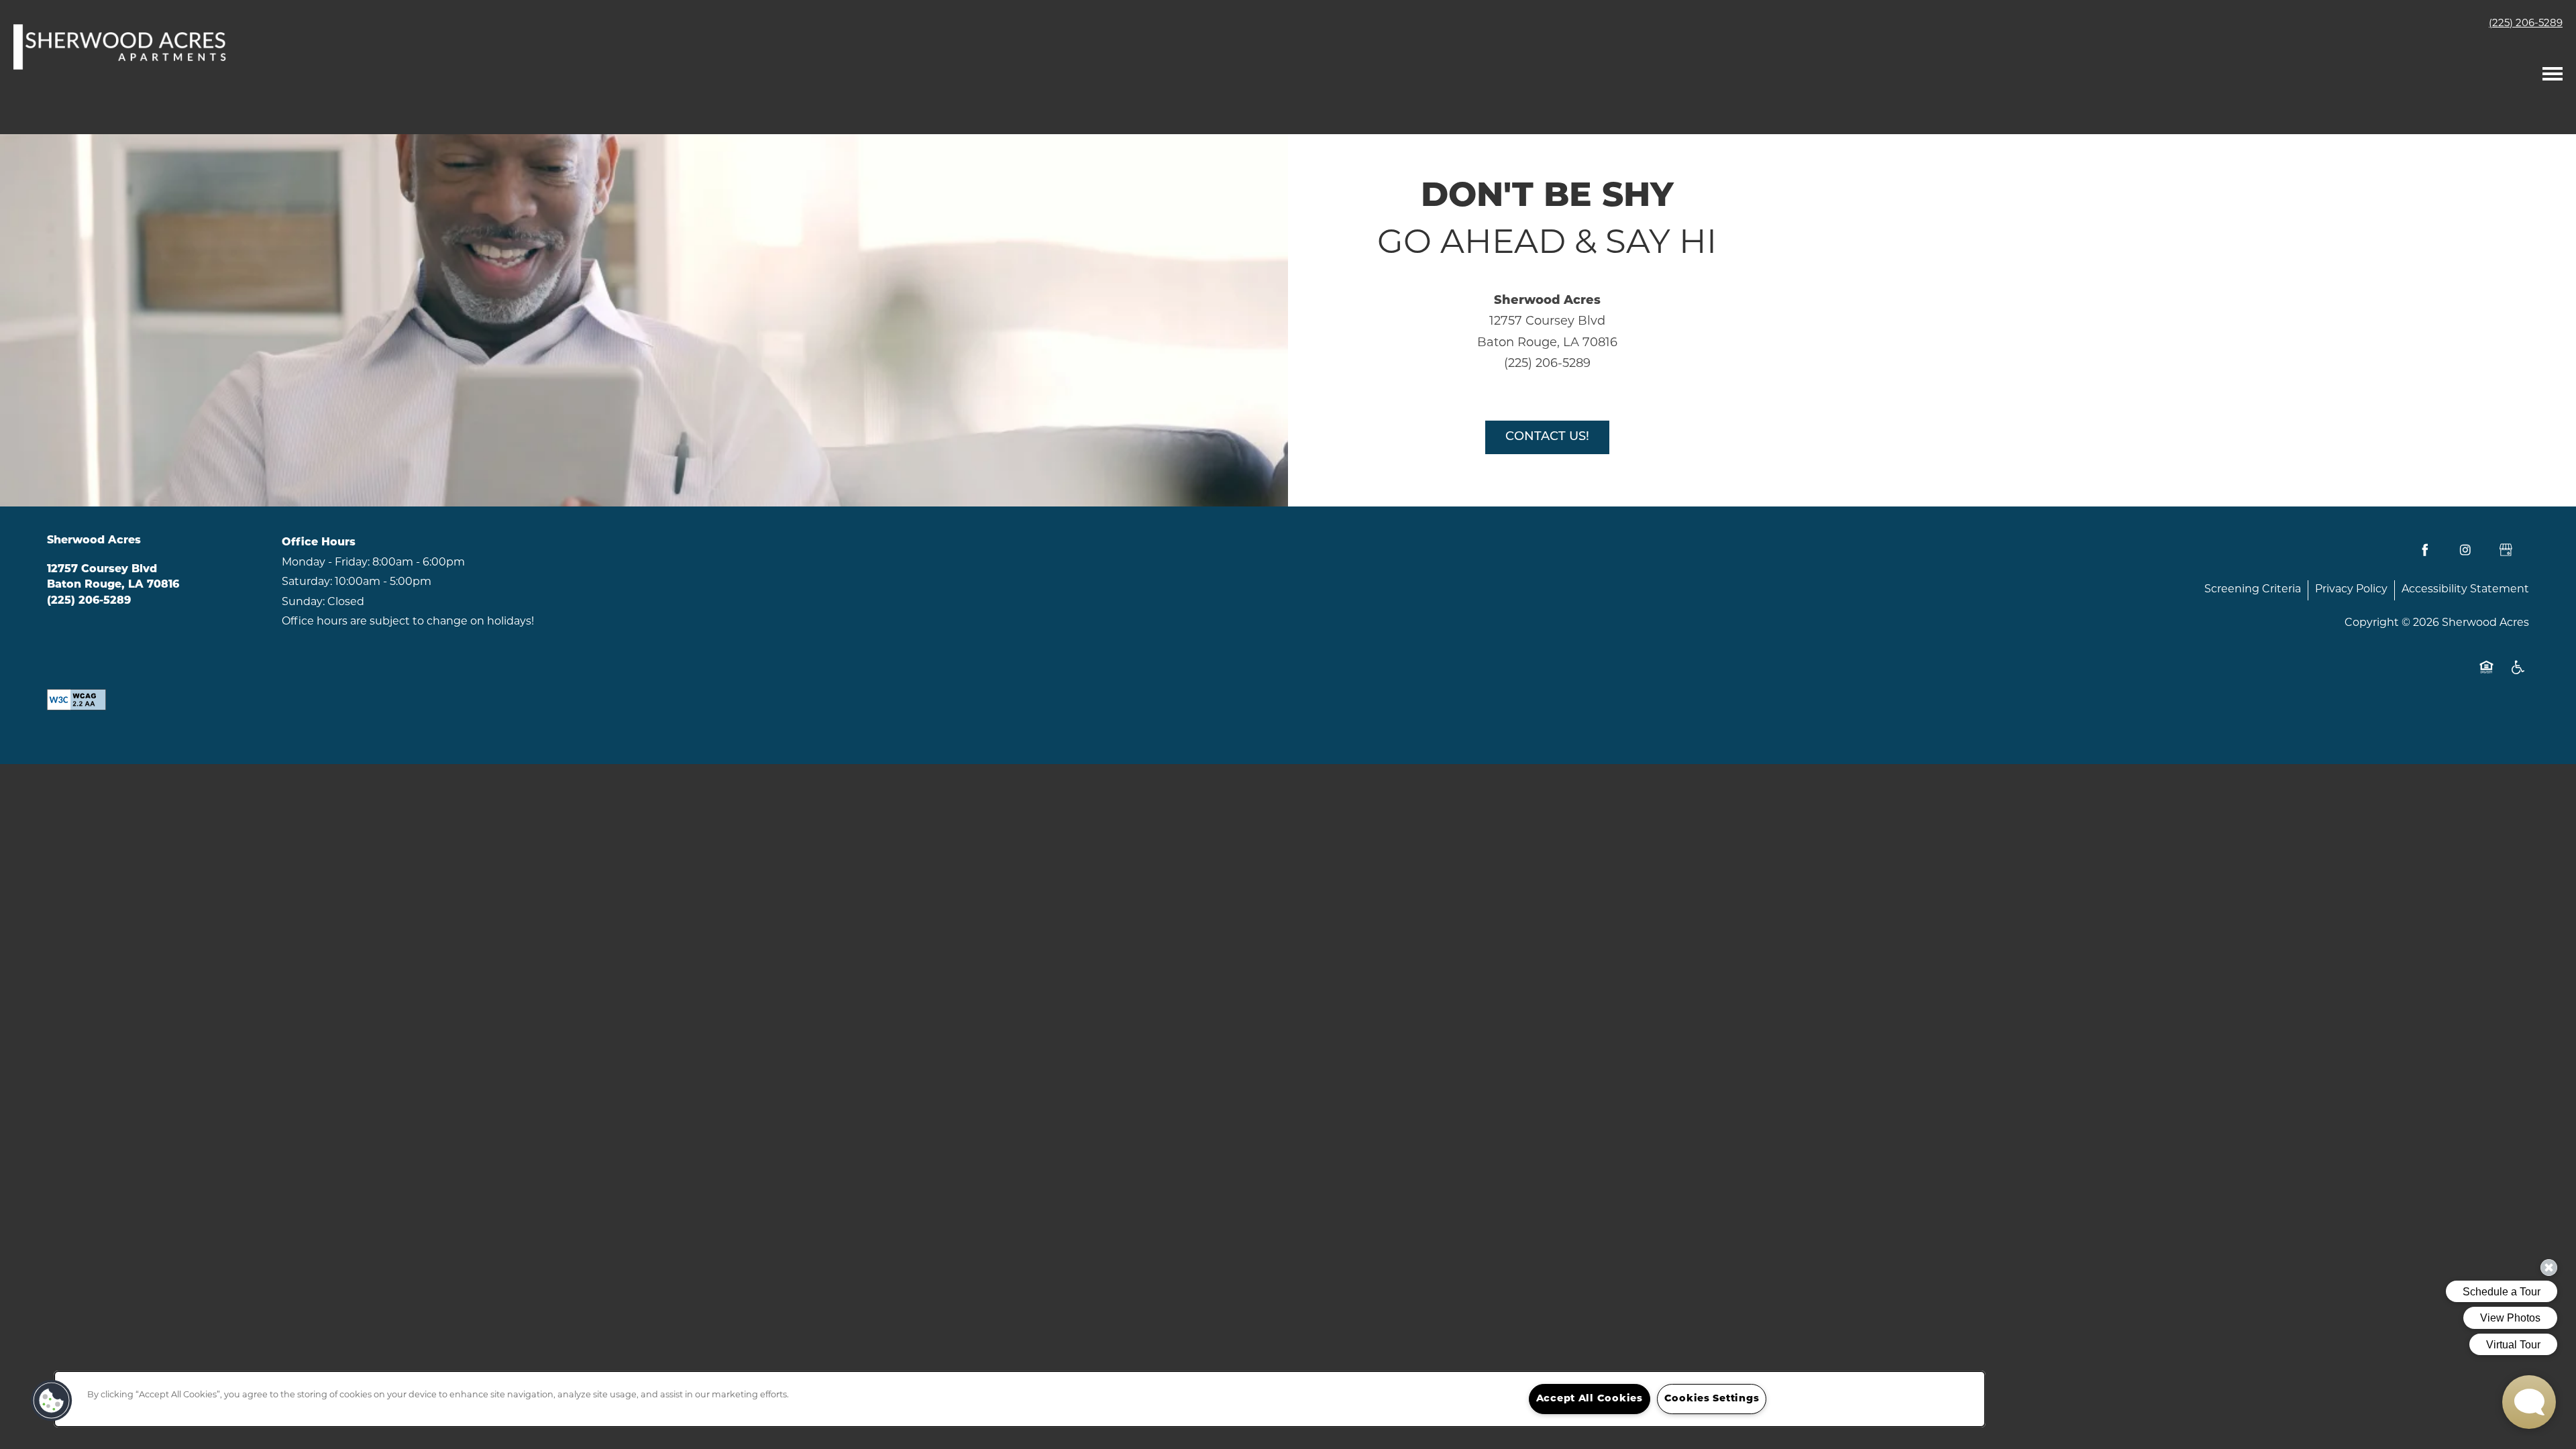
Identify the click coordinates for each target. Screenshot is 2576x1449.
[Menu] (2553, 70)
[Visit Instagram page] (2465, 550)
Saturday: (307, 582)
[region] (1020, 1399)
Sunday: (303, 602)
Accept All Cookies (1590, 1399)
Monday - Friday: (326, 563)
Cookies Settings (1712, 1399)
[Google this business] (2506, 550)
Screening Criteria (2253, 590)
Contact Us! (1547, 437)
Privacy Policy (2351, 590)
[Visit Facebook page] (2425, 550)
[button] (52, 1401)
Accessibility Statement (2465, 590)
